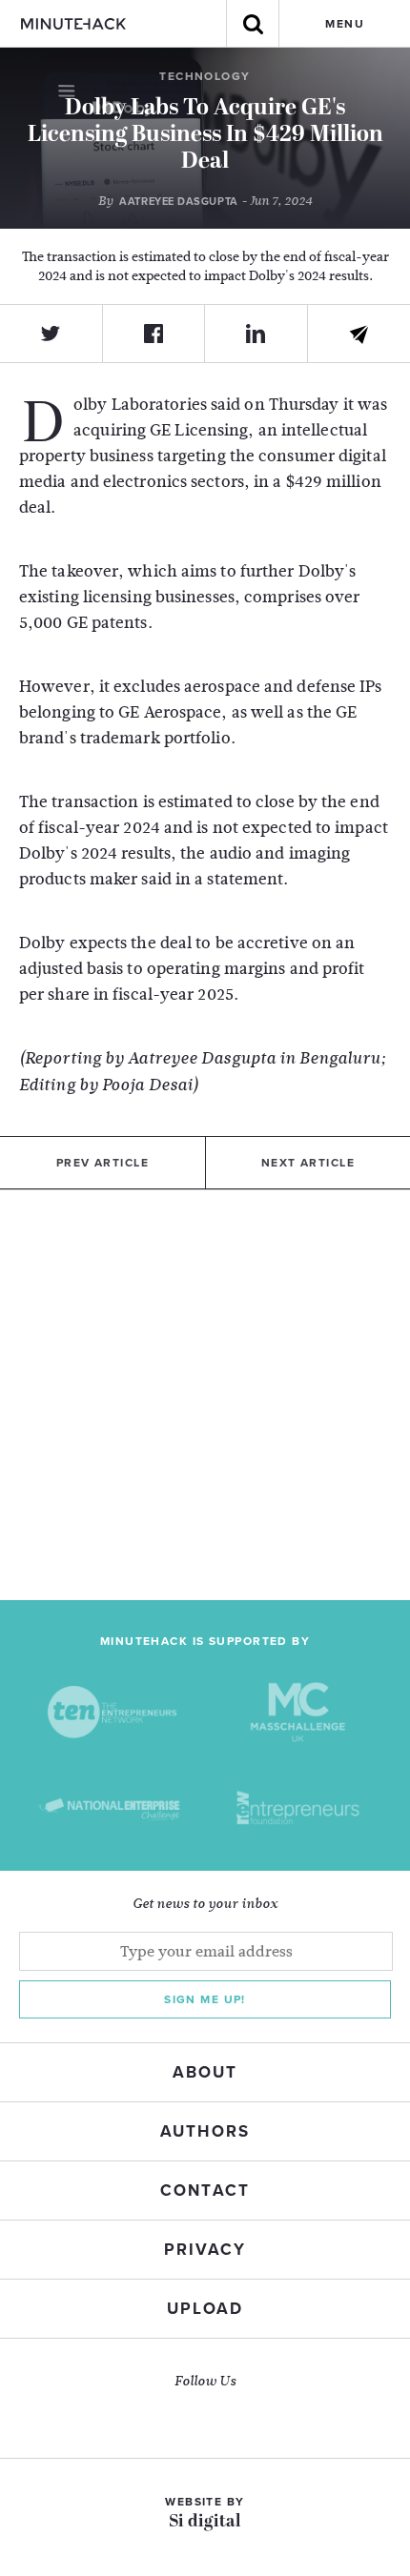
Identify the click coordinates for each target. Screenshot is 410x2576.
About (205, 2072)
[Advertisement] (205, 1395)
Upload (205, 2309)
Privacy (205, 2250)
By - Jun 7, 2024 (205, 201)
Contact (205, 2191)
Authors (205, 2131)
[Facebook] (154, 334)
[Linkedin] (256, 334)
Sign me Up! (205, 1999)
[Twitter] (51, 334)
